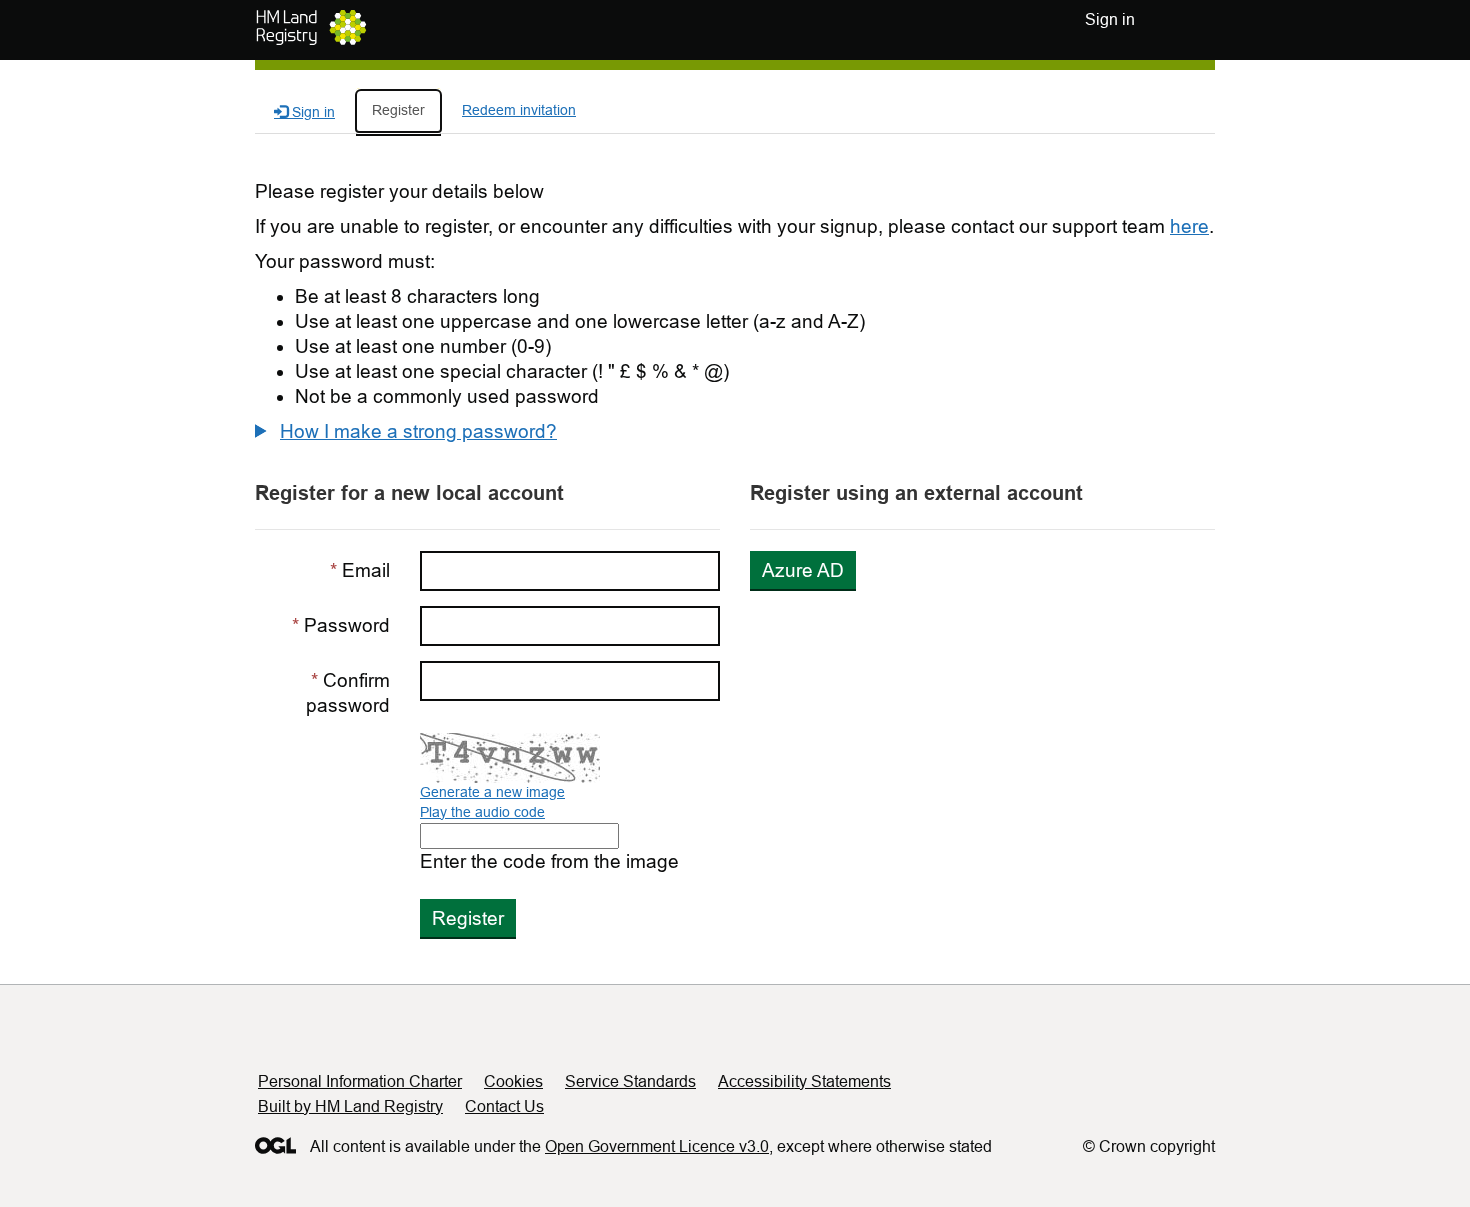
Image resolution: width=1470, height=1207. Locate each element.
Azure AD (803, 570)
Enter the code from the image (549, 861)
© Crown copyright (1149, 1146)
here (1189, 226)
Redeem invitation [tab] (519, 110)
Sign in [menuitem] (1110, 19)
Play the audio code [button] (482, 812)
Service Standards (630, 1081)
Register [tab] (398, 110)
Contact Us (504, 1106)
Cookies (513, 1081)
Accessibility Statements (804, 1081)
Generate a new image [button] (492, 792)
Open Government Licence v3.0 (657, 1146)
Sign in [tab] (311, 112)
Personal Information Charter (360, 1081)
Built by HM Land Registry (350, 1106)
